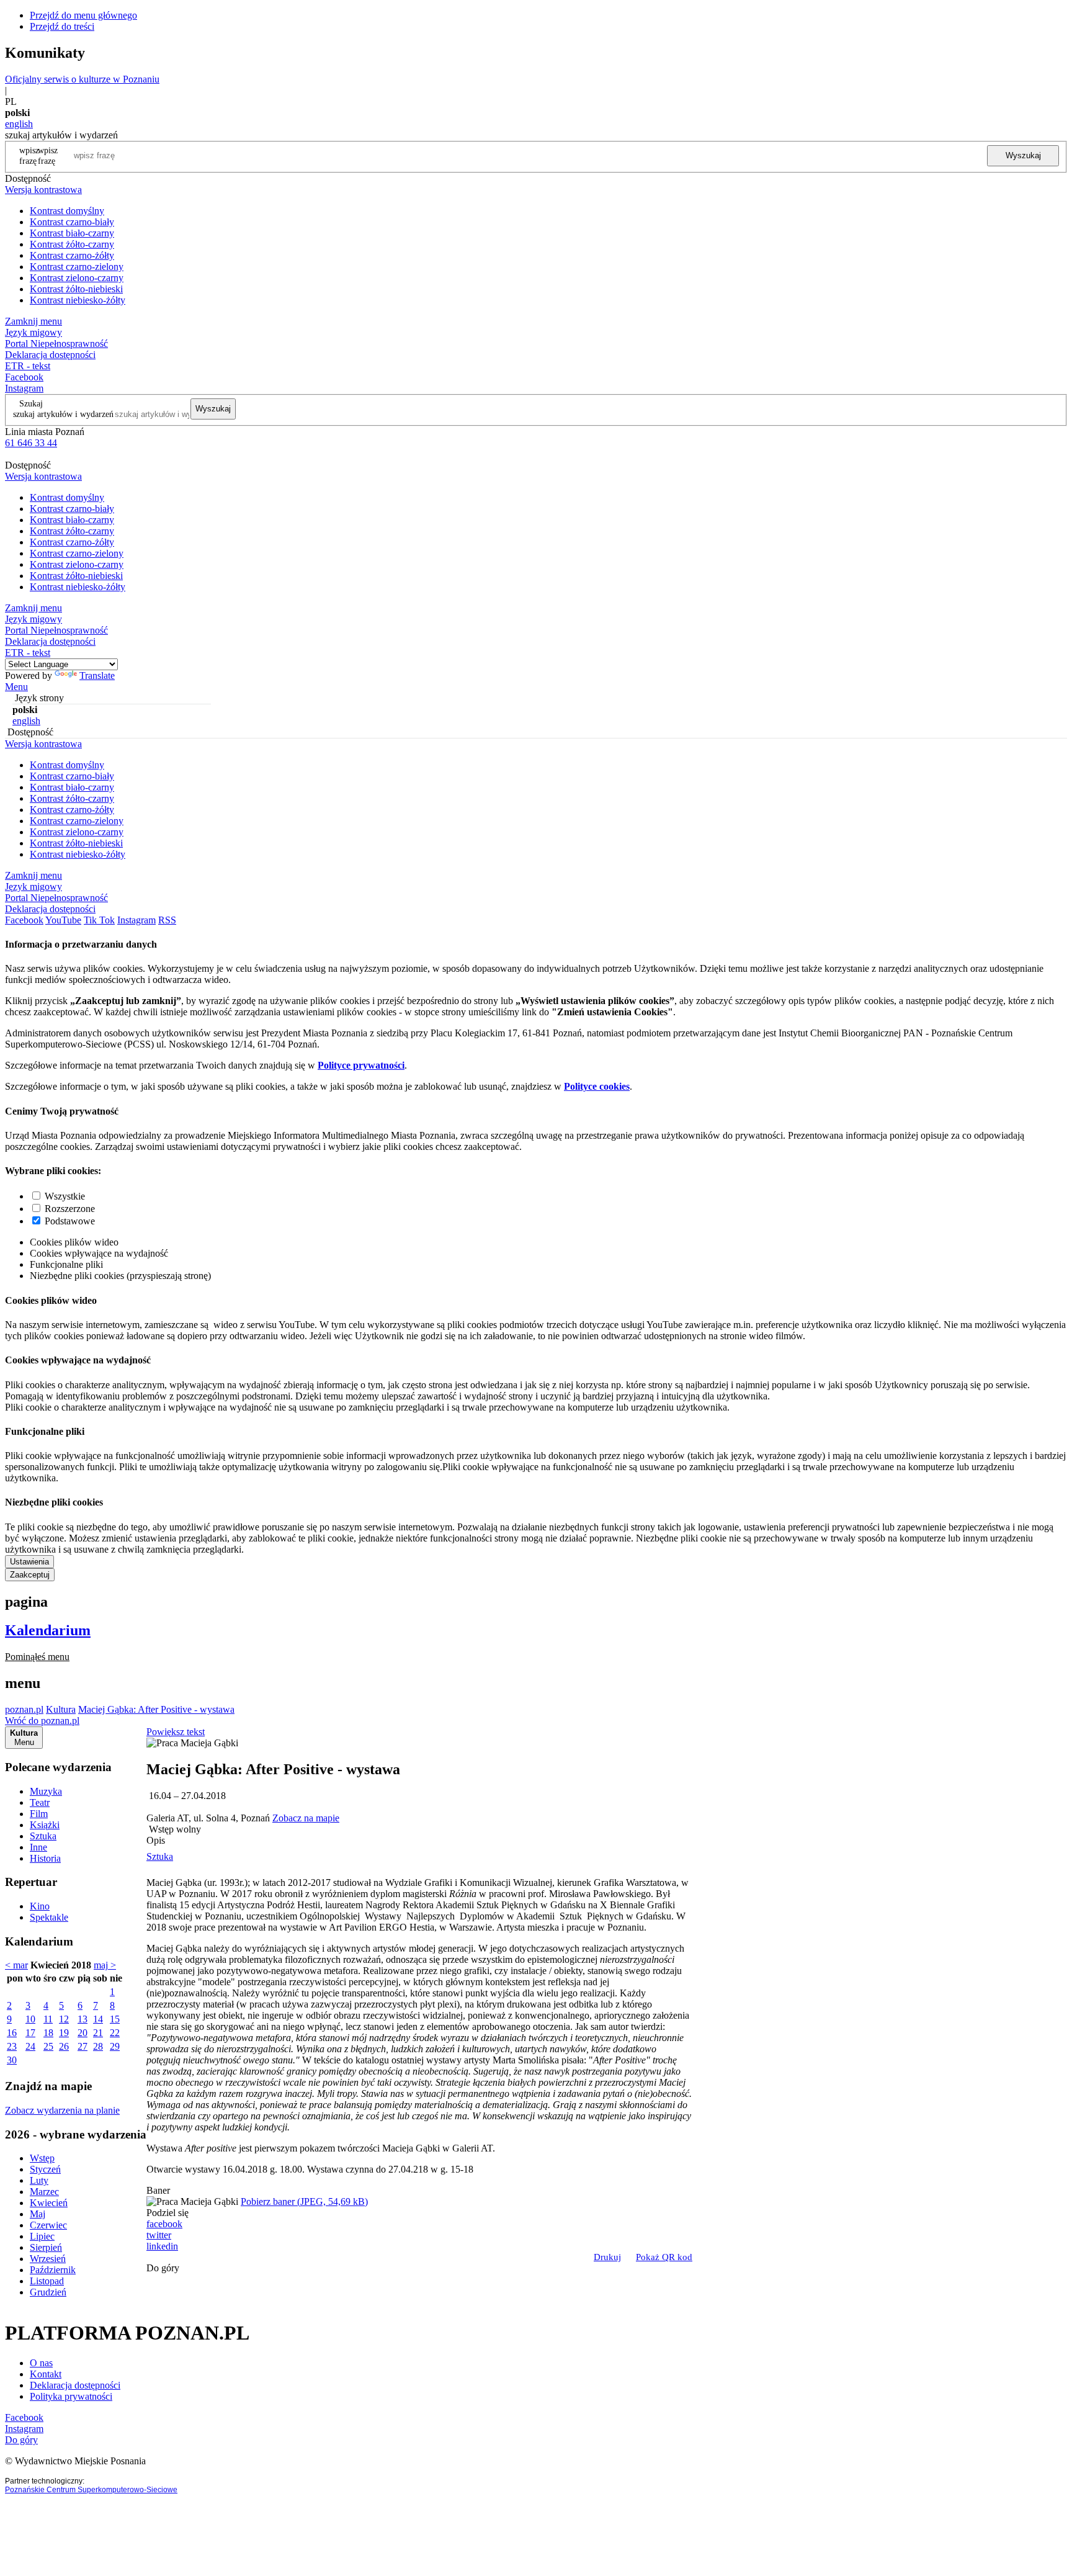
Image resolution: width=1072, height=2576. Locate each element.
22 (115, 2033)
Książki (45, 1825)
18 (48, 2033)
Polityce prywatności (361, 1065)
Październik (53, 2270)
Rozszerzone (70, 1209)
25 (48, 2046)
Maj (38, 2214)
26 (64, 2046)
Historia (45, 1858)
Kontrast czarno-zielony (77, 267)
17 (30, 2033)
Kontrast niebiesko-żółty (78, 300)
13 (83, 2019)
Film (39, 1814)
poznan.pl (24, 1709)
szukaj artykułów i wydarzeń (63, 414)
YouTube (63, 920)
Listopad (47, 2281)
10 (30, 2019)
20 (83, 2033)
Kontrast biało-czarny (72, 233)
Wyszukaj (1023, 155)
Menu (16, 687)
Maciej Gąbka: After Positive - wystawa (156, 1709)
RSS (167, 920)
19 (64, 2033)
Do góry (163, 2268)
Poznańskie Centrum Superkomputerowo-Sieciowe (91, 2490)
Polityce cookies (597, 1086)
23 (12, 2046)
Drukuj (607, 2257)
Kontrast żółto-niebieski (76, 289)
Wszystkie (65, 1196)
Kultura (61, 1709)
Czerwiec (48, 2225)
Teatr (40, 1802)
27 (83, 2046)
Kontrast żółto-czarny (72, 244)
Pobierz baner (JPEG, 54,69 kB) (304, 2201)
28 (98, 2046)
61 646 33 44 (31, 443)
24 (30, 2046)
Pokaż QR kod (664, 2257)
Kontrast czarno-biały (72, 222)
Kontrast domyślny (67, 211)
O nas (41, 2363)
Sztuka (43, 1836)
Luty (39, 2180)
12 (64, 2019)
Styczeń (45, 2169)
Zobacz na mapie (306, 1818)
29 (115, 2046)
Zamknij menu (33, 321)
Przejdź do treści (62, 26)
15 (115, 2019)
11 (48, 2019)
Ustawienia (29, 1562)
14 (98, 2019)
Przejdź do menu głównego (83, 15)
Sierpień (46, 2247)
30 (12, 2060)
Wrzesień (48, 2259)
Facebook (24, 377)
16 (12, 2033)
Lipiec (42, 2236)
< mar (16, 1965)
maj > (105, 1965)
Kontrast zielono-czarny (77, 278)
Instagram (24, 388)
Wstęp (42, 2158)
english (19, 124)
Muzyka (46, 1791)
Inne (38, 1847)
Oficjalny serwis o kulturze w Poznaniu (82, 79)
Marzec (44, 2192)
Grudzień (48, 2292)
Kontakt (46, 2374)
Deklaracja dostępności (75, 2385)
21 (98, 2033)
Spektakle (49, 1917)
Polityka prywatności (71, 2396)
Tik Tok (99, 920)
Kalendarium (48, 1630)
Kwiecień (49, 2203)
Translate (97, 675)
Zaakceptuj (30, 1575)
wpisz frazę (48, 155)
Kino (40, 1906)
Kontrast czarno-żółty (72, 255)
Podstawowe (70, 1221)
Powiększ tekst (176, 1732)
